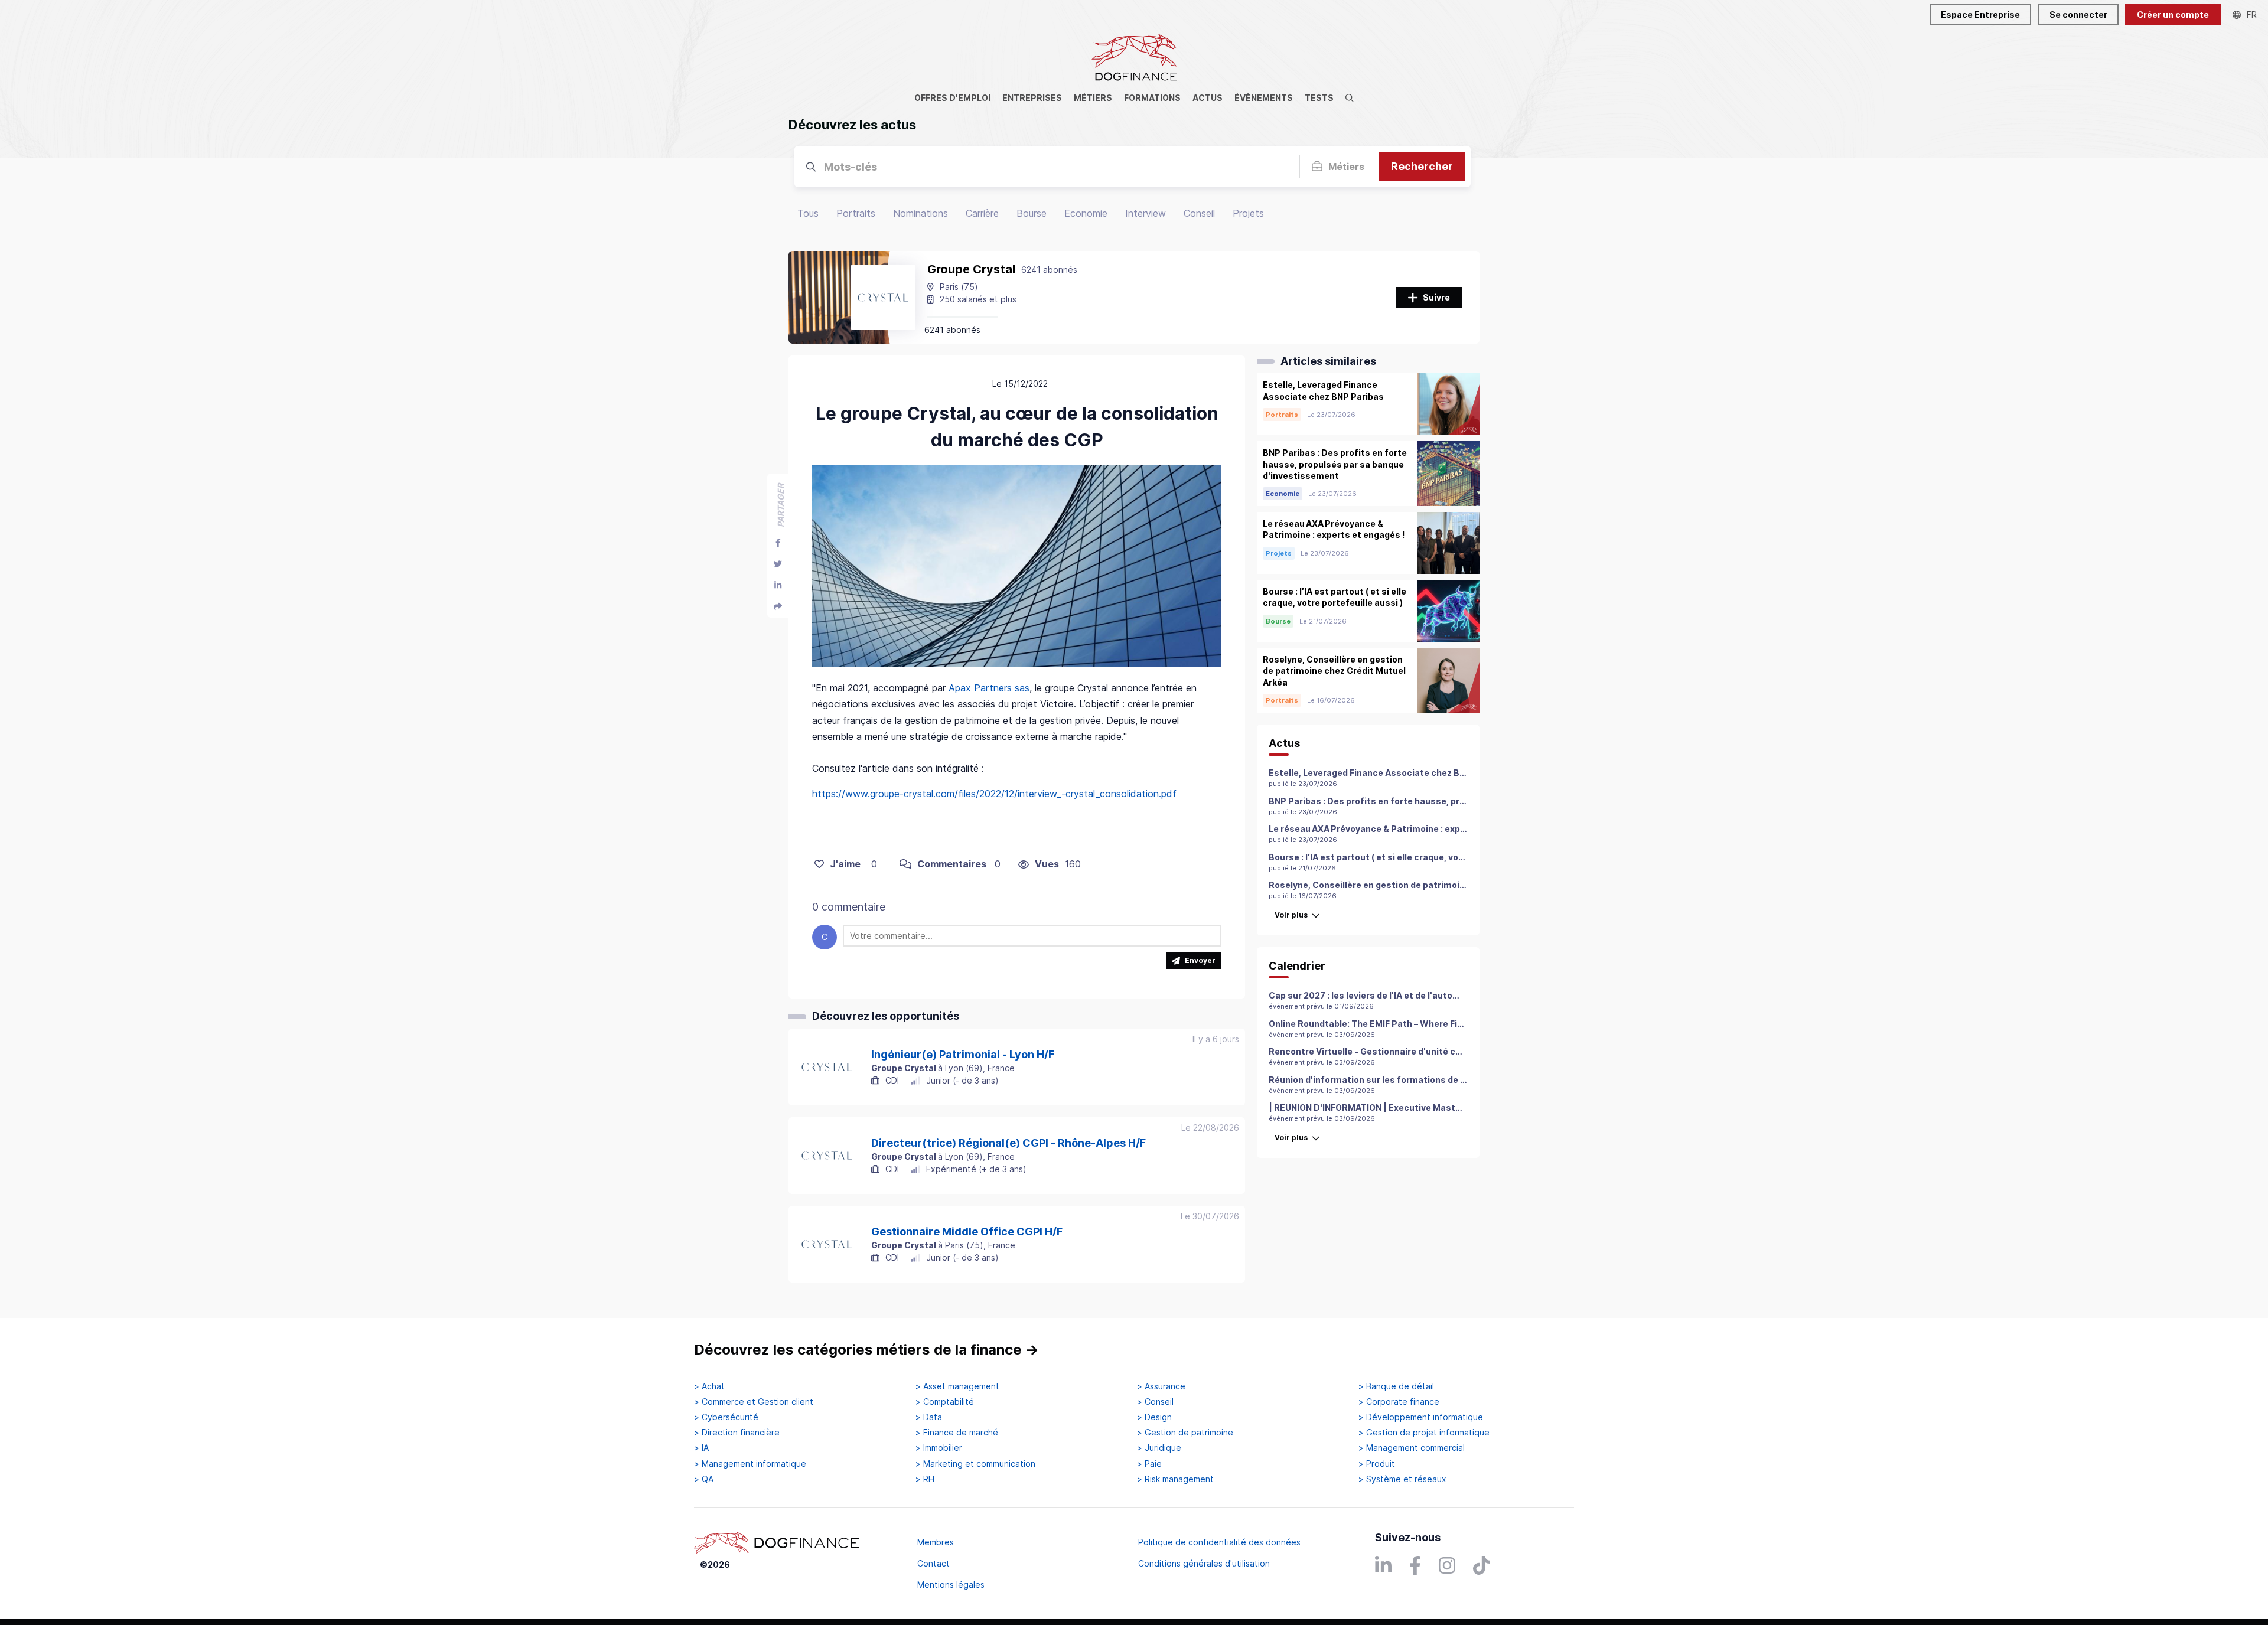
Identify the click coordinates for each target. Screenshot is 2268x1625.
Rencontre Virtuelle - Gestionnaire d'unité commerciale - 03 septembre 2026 (1434, 1051)
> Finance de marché (957, 1433)
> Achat (709, 1386)
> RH (925, 1479)
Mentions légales (951, 1585)
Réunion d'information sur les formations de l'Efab (1377, 1080)
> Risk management (1175, 1479)
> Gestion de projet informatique (1424, 1433)
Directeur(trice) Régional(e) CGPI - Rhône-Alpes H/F (1008, 1143)
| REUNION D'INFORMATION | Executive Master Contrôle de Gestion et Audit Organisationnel (1464, 1107)
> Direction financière (737, 1433)
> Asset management (957, 1386)
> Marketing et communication (975, 1464)
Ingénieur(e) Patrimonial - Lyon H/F (963, 1055)
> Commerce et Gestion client (754, 1402)
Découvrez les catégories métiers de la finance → (866, 1350)
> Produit (1377, 1464)
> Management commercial (1412, 1448)
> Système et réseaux (1402, 1479)
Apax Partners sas (989, 688)
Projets (1248, 213)
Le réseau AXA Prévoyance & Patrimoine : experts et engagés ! (1401, 829)
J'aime (845, 864)
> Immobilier (939, 1448)
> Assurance (1161, 1386)
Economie (1086, 213)
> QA (704, 1479)
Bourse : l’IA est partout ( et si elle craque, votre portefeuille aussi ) (1411, 857)
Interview (1146, 213)
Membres (936, 1542)
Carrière (982, 213)
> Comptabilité (945, 1402)
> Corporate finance (1399, 1402)
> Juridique (1159, 1448)
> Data (929, 1417)
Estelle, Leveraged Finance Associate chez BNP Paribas (1387, 773)
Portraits (856, 213)
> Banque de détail (1396, 1386)
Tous (808, 213)
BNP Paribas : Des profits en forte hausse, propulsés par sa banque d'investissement (1451, 801)
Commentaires (952, 864)
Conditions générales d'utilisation (1204, 1563)
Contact (933, 1563)
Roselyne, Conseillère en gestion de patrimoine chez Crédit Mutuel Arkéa (1424, 885)
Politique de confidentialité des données (1219, 1542)
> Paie (1149, 1464)
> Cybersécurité (726, 1417)
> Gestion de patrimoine (1185, 1433)
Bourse (1032, 213)
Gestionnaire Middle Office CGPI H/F (967, 1232)
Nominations (920, 213)
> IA (701, 1448)
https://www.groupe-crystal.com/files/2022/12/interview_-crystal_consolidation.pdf (994, 794)
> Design (1154, 1417)
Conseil (1199, 213)
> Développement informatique (1421, 1417)
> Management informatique (750, 1464)
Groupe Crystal (971, 269)
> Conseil (1155, 1402)
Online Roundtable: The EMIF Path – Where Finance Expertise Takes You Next (1431, 1024)
